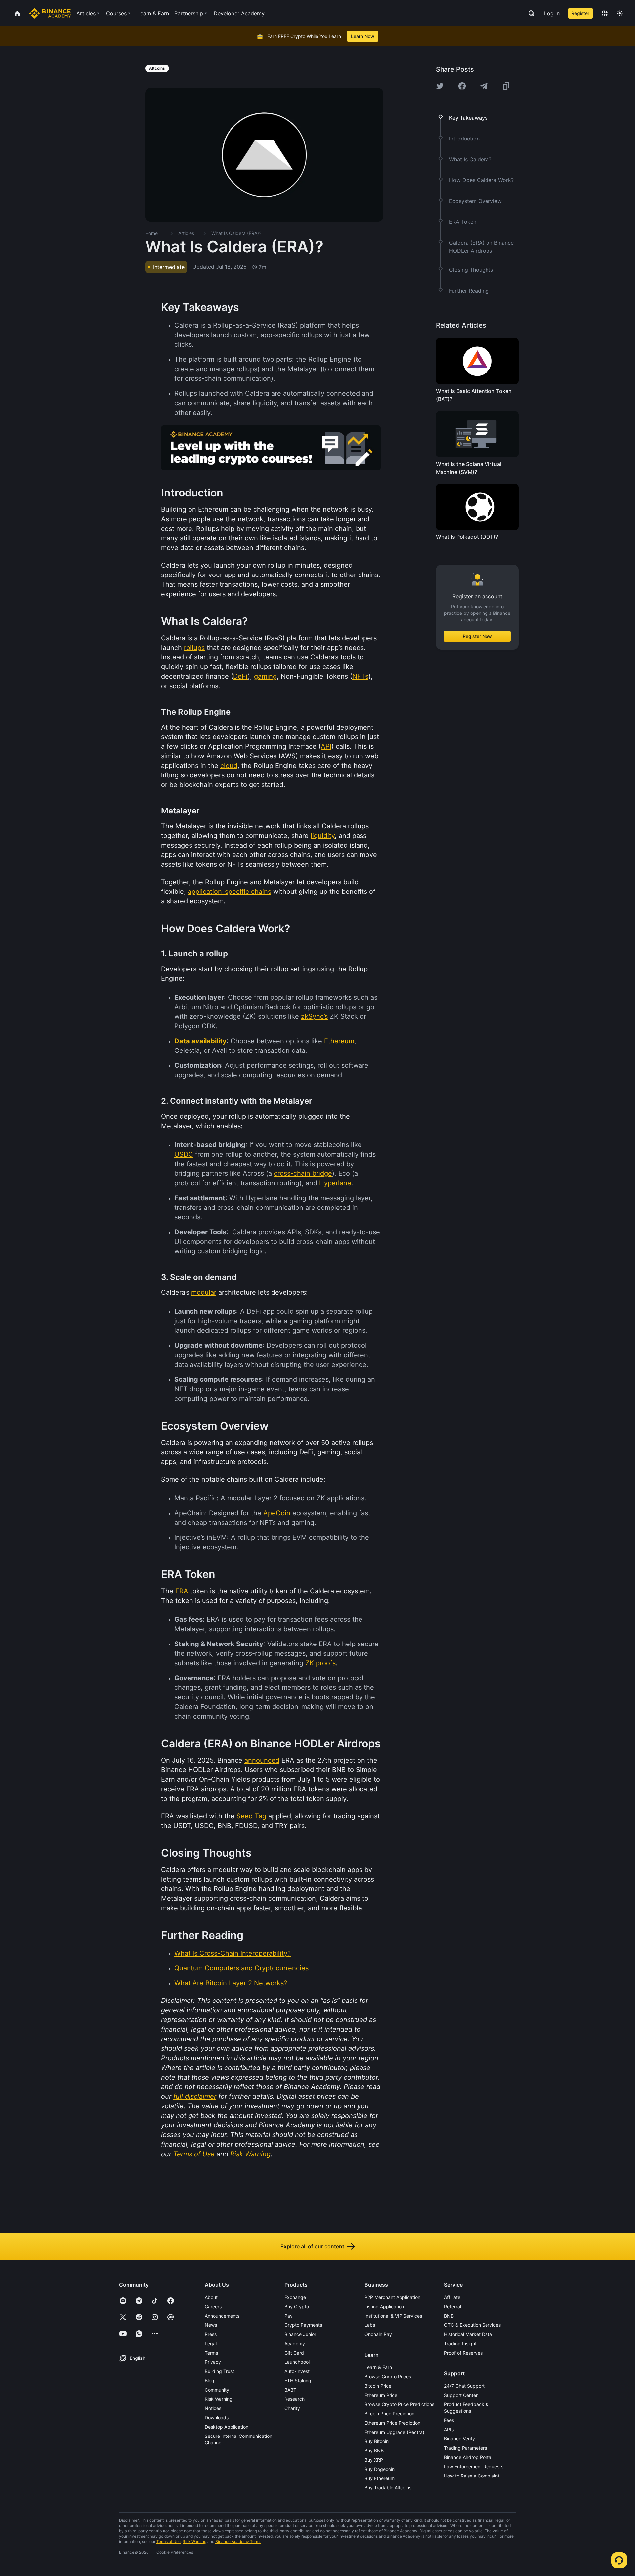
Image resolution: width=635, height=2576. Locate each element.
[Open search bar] (529, 13)
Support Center (461, 2395)
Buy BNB (374, 2451)
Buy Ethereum (380, 2478)
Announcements (222, 2316)
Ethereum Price (381, 2395)
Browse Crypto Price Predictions (399, 2404)
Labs (370, 2325)
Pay (289, 2316)
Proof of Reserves (463, 2353)
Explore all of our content (312, 2246)
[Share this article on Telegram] (484, 86)
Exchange (295, 2297)
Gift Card (294, 2353)
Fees (449, 2420)
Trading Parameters (466, 2448)
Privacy (213, 2362)
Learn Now (363, 36)
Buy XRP (374, 2460)
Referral (453, 2306)
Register (580, 13)
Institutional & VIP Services (393, 2316)
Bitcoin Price (378, 2386)
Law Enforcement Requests (474, 2466)
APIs (449, 2429)
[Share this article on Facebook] (462, 86)
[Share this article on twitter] (440, 86)
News (211, 2325)
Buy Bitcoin (377, 2441)
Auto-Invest (297, 2371)
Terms (211, 2353)
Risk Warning (219, 2399)
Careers (213, 2306)
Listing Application (384, 2306)
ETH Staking (298, 2380)
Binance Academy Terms (238, 2541)
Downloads (217, 2417)
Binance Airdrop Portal (468, 2457)
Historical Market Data (468, 2334)
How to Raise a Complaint (472, 2476)
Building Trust (219, 2371)
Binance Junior (300, 2334)
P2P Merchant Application (392, 2297)
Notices (213, 2408)
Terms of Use (169, 2541)
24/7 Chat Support (464, 2386)
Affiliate (452, 2297)
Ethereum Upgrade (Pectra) (394, 2432)
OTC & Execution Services (472, 2325)
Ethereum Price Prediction (392, 2423)
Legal (211, 2343)
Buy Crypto (297, 2306)
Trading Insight (460, 2343)
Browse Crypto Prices (388, 2377)
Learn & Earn (378, 2367)
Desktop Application (227, 2427)
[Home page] (50, 13)
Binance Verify (460, 2439)
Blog (210, 2380)
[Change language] (605, 13)
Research (295, 2399)
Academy (295, 2343)
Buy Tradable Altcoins (388, 2488)
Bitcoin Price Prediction (389, 2414)
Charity (292, 2408)
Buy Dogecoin (380, 2469)
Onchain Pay (378, 2334)
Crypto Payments (303, 2325)
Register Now (477, 636)
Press (211, 2334)
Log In (552, 13)
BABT (290, 2390)
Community (217, 2390)
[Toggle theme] (620, 13)
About (211, 2297)
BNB (449, 2316)
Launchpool (297, 2362)
